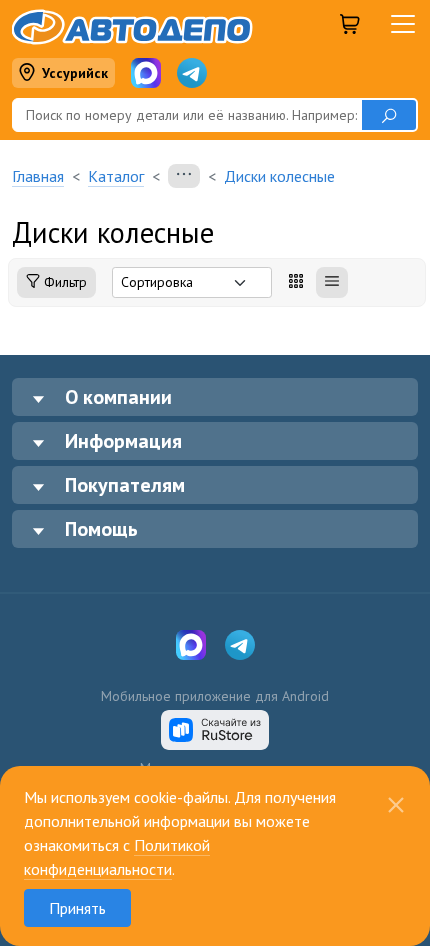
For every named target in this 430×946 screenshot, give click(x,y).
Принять (77, 908)
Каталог (116, 176)
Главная (38, 176)
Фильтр (63, 282)
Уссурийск (75, 73)
